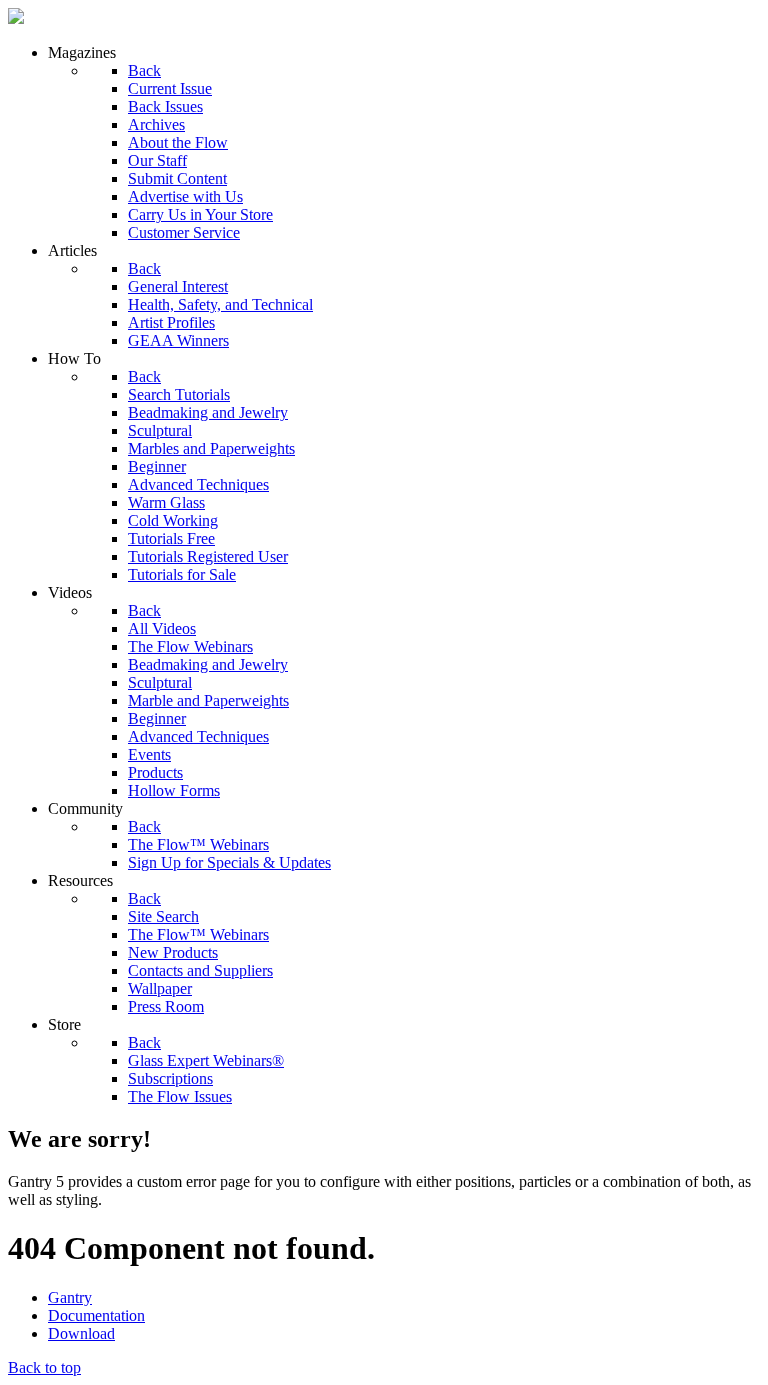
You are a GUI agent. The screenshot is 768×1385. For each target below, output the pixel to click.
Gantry (70, 1297)
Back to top (44, 1367)
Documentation (96, 1315)
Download (81, 1333)
